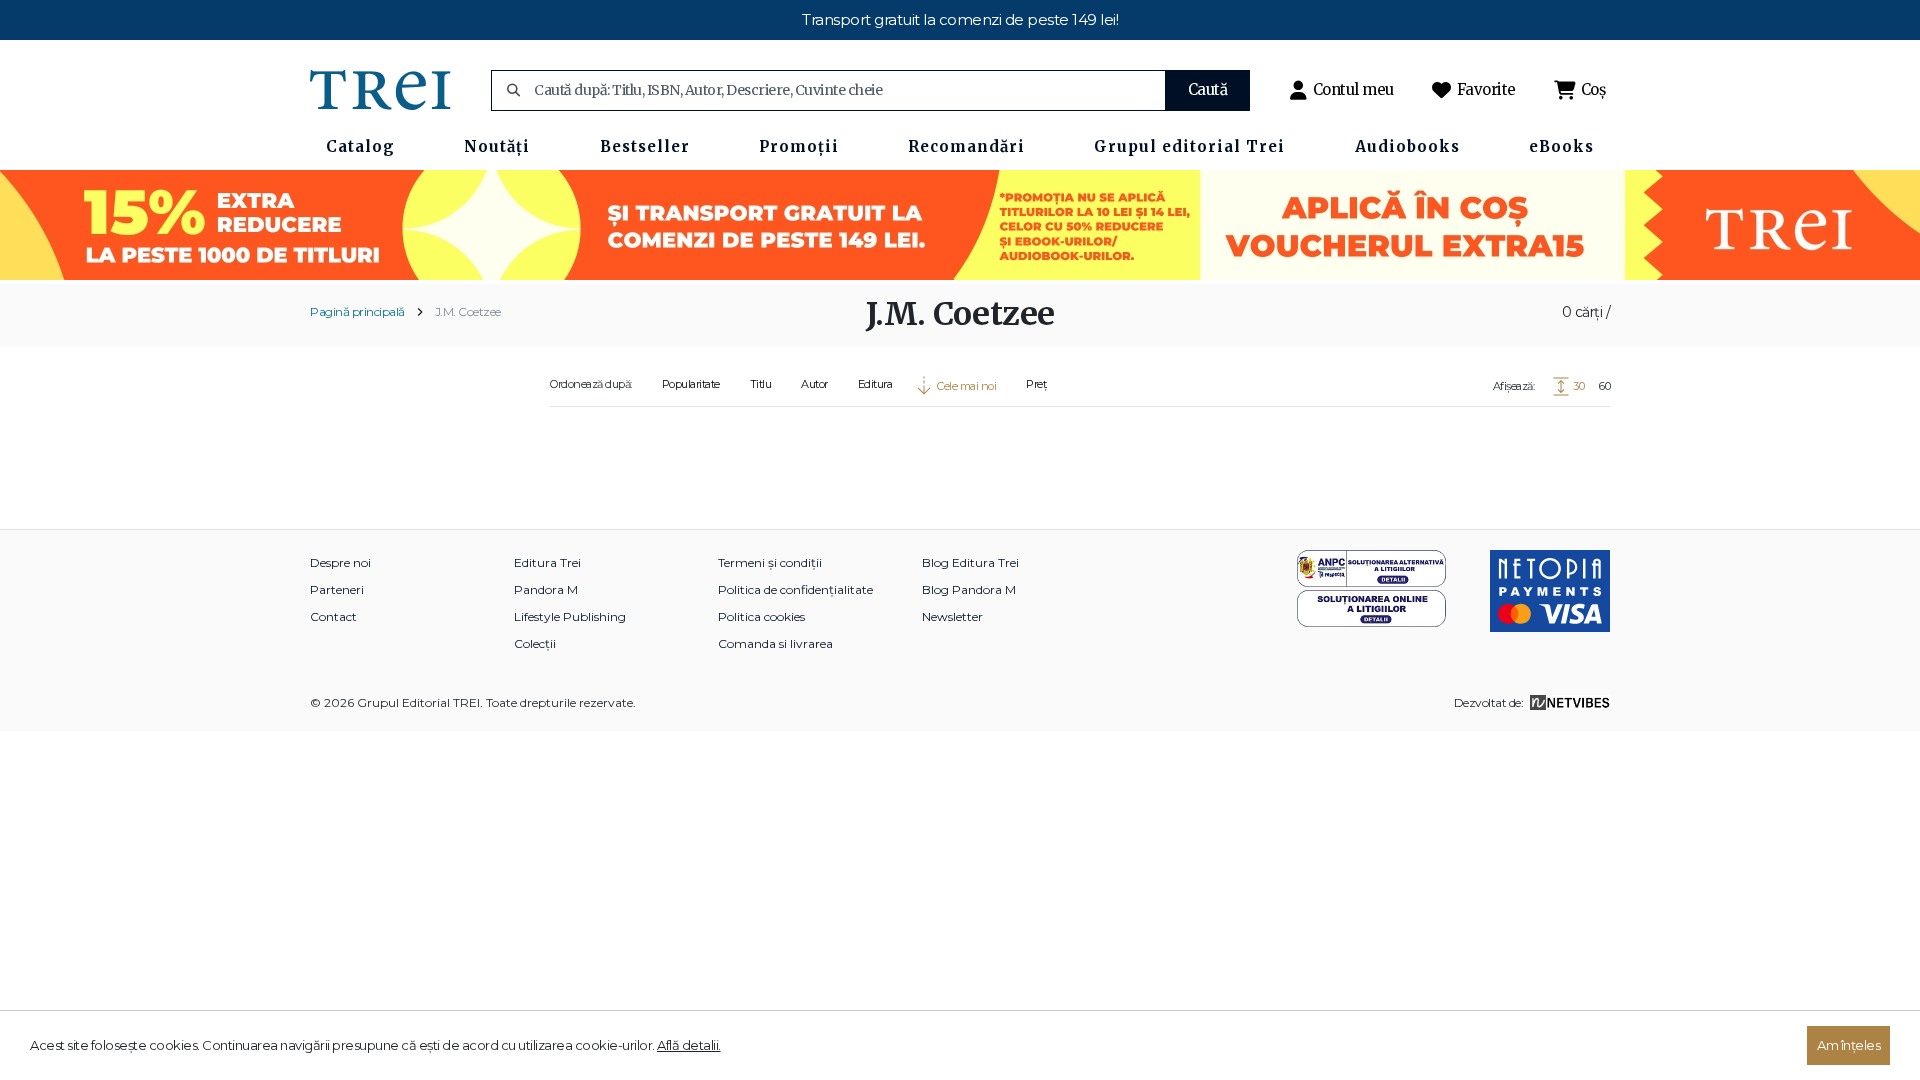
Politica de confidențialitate (795, 589)
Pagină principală (357, 311)
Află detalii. (689, 1045)
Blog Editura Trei (970, 562)
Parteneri (337, 589)
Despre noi (340, 562)
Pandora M (546, 589)
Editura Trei (547, 562)
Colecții (535, 643)
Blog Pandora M (969, 589)
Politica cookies (761, 616)
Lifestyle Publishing (570, 616)
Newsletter (952, 616)
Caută (1208, 89)
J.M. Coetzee (468, 311)
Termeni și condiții (770, 562)
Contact (333, 616)
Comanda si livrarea (775, 643)
